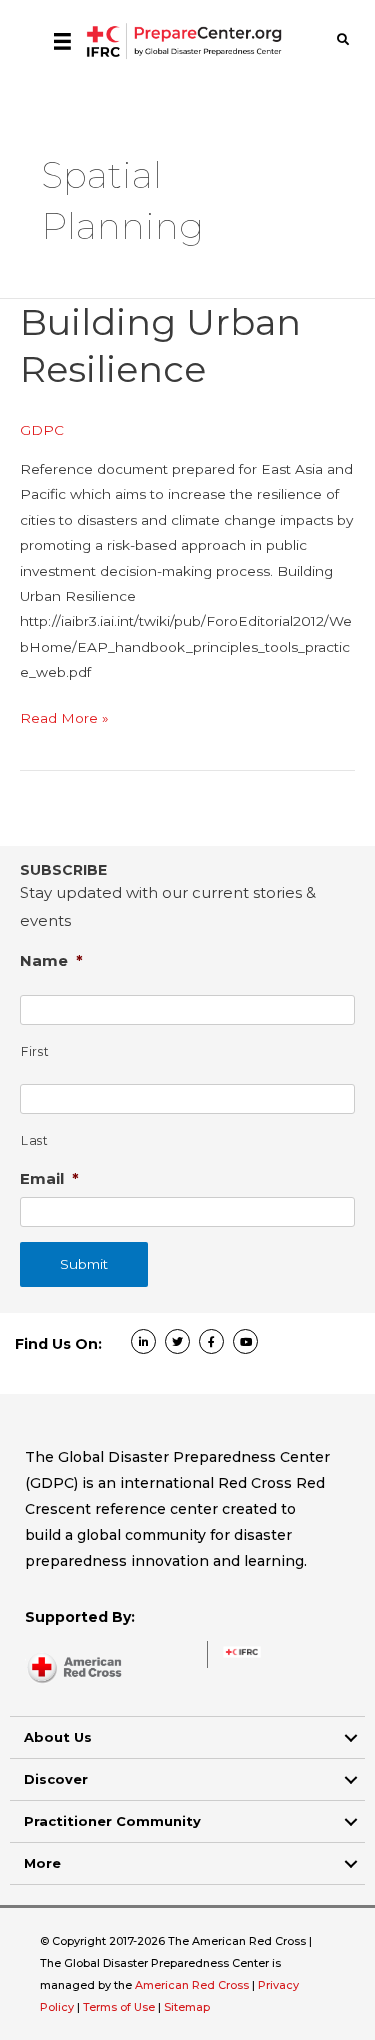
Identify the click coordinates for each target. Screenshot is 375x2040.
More (42, 1863)
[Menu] (62, 41)
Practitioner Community (112, 1821)
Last (35, 1140)
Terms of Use (119, 2007)
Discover (56, 1779)
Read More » (64, 720)
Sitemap (187, 2007)
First (35, 1051)
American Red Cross (193, 1985)
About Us (58, 1737)
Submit (84, 1264)
